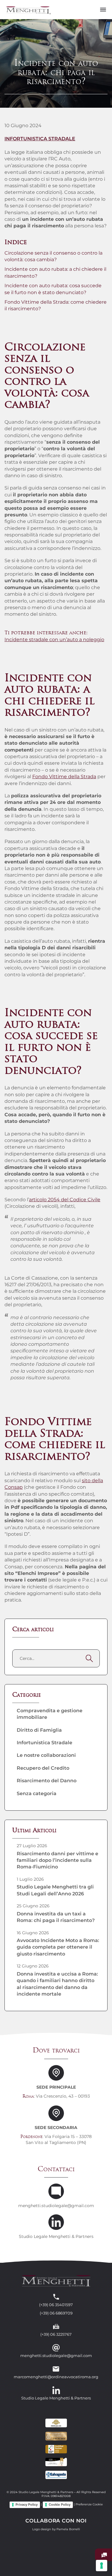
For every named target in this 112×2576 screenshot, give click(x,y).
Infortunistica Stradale (40, 139)
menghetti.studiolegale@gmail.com (56, 2206)
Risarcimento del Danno (47, 1781)
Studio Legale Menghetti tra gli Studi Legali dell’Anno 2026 (55, 1890)
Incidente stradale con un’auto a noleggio (54, 640)
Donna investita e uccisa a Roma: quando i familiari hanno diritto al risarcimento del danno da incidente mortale (57, 1984)
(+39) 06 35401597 (56, 2305)
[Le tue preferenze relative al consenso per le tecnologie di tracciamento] (102, 2566)
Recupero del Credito (43, 1768)
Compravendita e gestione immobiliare (50, 1714)
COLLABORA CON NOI (56, 2521)
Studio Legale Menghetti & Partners (56, 2237)
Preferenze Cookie (89, 2505)
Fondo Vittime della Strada (64, 777)
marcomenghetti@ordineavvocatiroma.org (56, 2377)
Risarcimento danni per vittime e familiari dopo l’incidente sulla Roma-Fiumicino (57, 1860)
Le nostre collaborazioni (46, 1755)
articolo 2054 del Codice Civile (65, 1200)
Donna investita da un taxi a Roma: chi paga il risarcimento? (56, 1917)
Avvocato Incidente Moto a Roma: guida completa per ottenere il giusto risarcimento (58, 1947)
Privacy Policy (27, 2504)
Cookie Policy (60, 2504)
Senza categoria (37, 1793)
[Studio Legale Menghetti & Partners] (28, 9)
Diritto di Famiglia (39, 1730)
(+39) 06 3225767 (56, 2334)
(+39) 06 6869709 (56, 2313)
